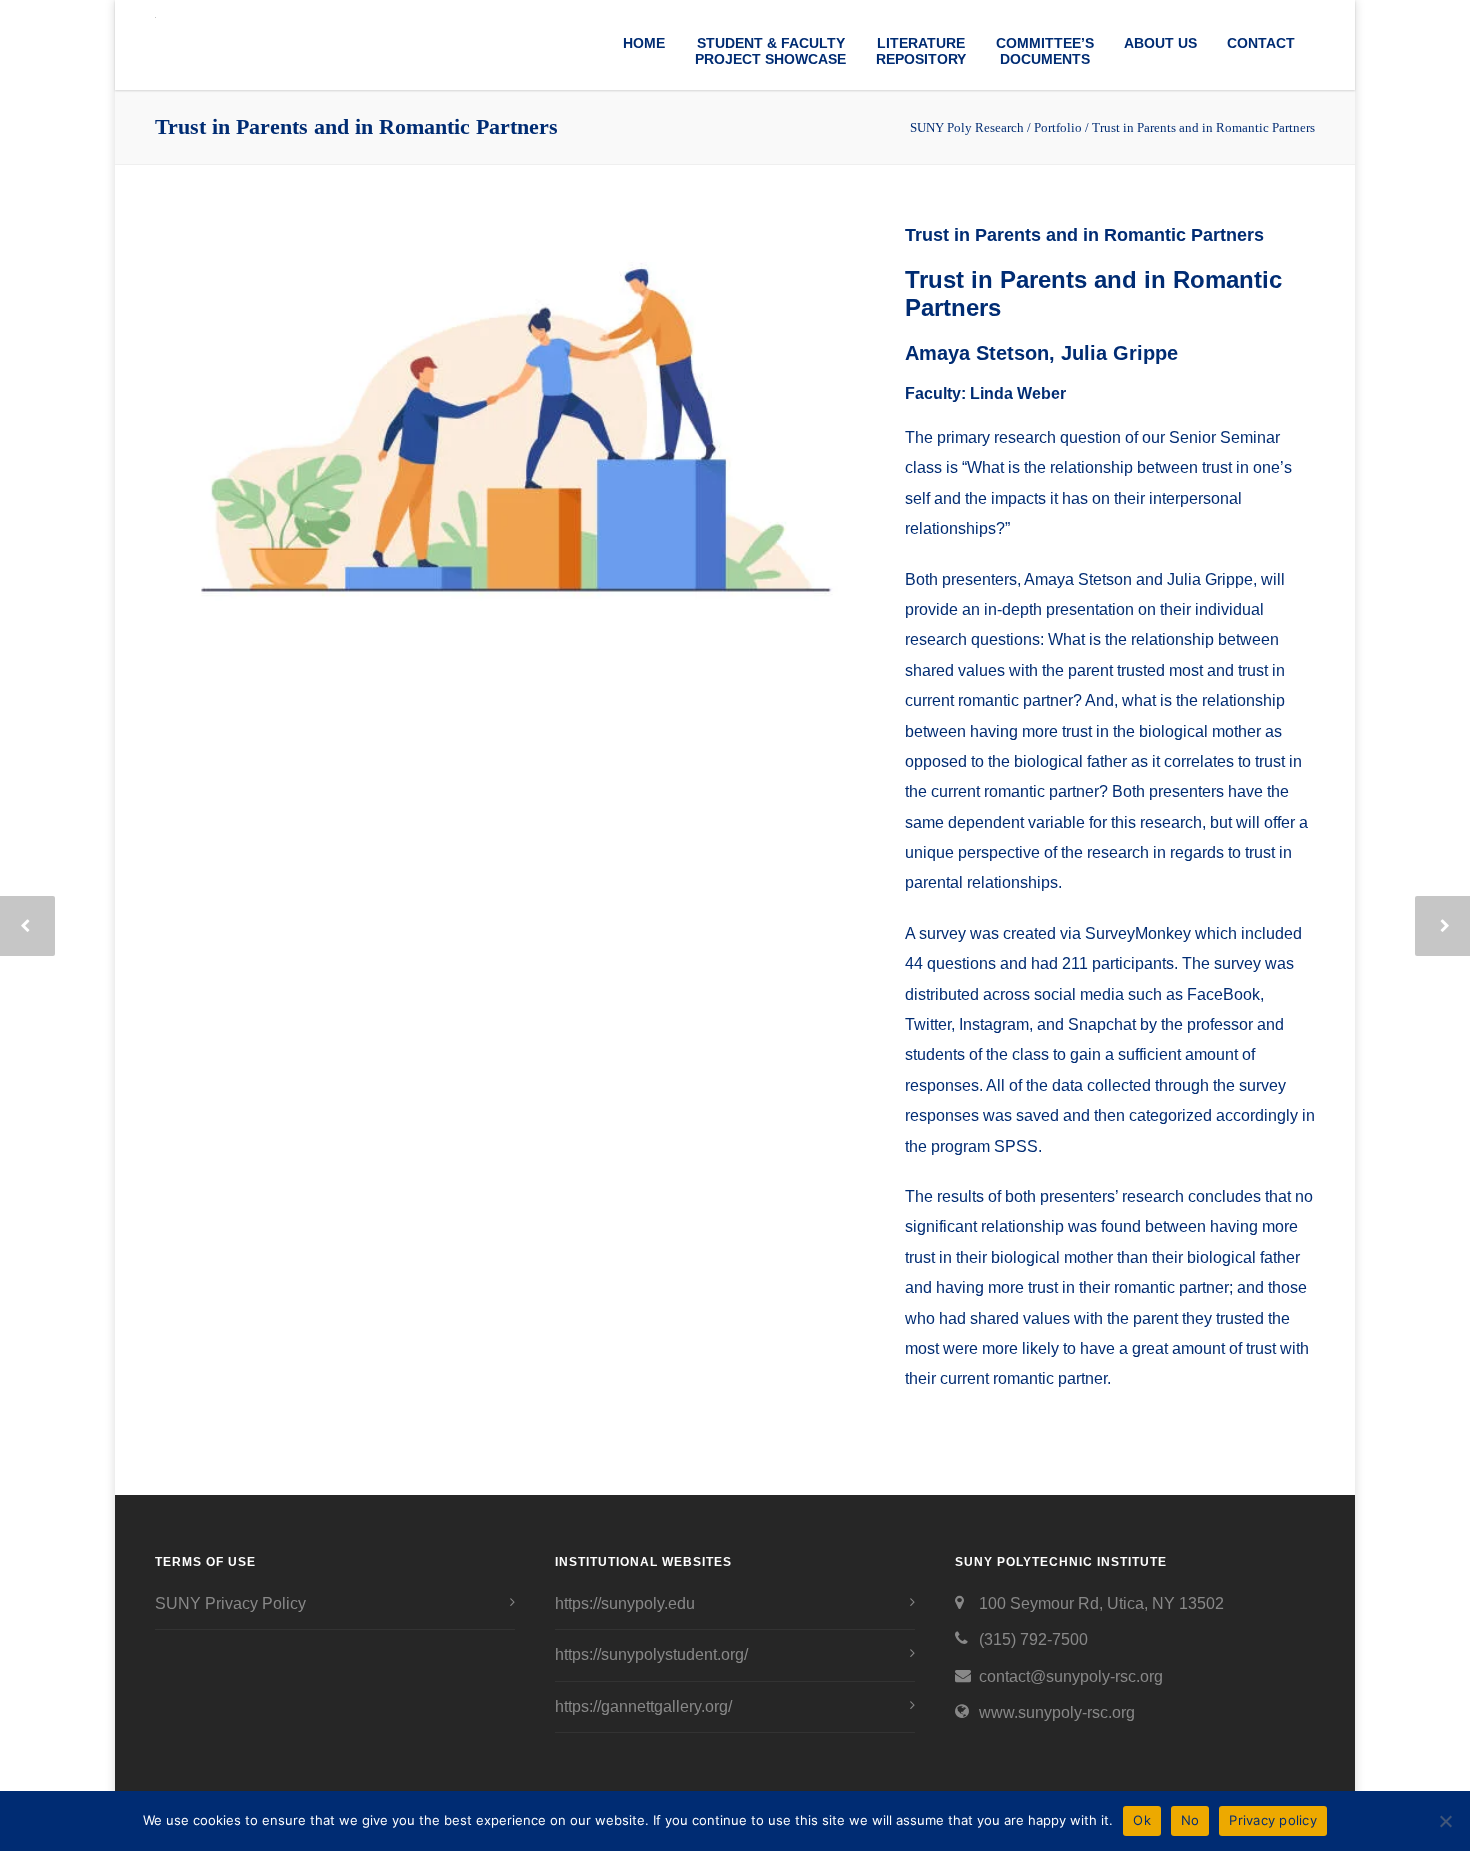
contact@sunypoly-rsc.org (1071, 1676)
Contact (1261, 43)
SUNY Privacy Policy (230, 1603)
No (1190, 1820)
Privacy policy (1273, 1820)
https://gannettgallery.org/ (643, 1706)
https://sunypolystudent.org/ (651, 1654)
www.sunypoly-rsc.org (1057, 1712)
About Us (1160, 43)
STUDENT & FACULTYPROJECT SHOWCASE (770, 51)
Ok (1142, 1820)
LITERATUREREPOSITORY (921, 51)
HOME (644, 43)
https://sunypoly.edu (625, 1603)
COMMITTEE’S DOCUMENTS (1045, 51)
